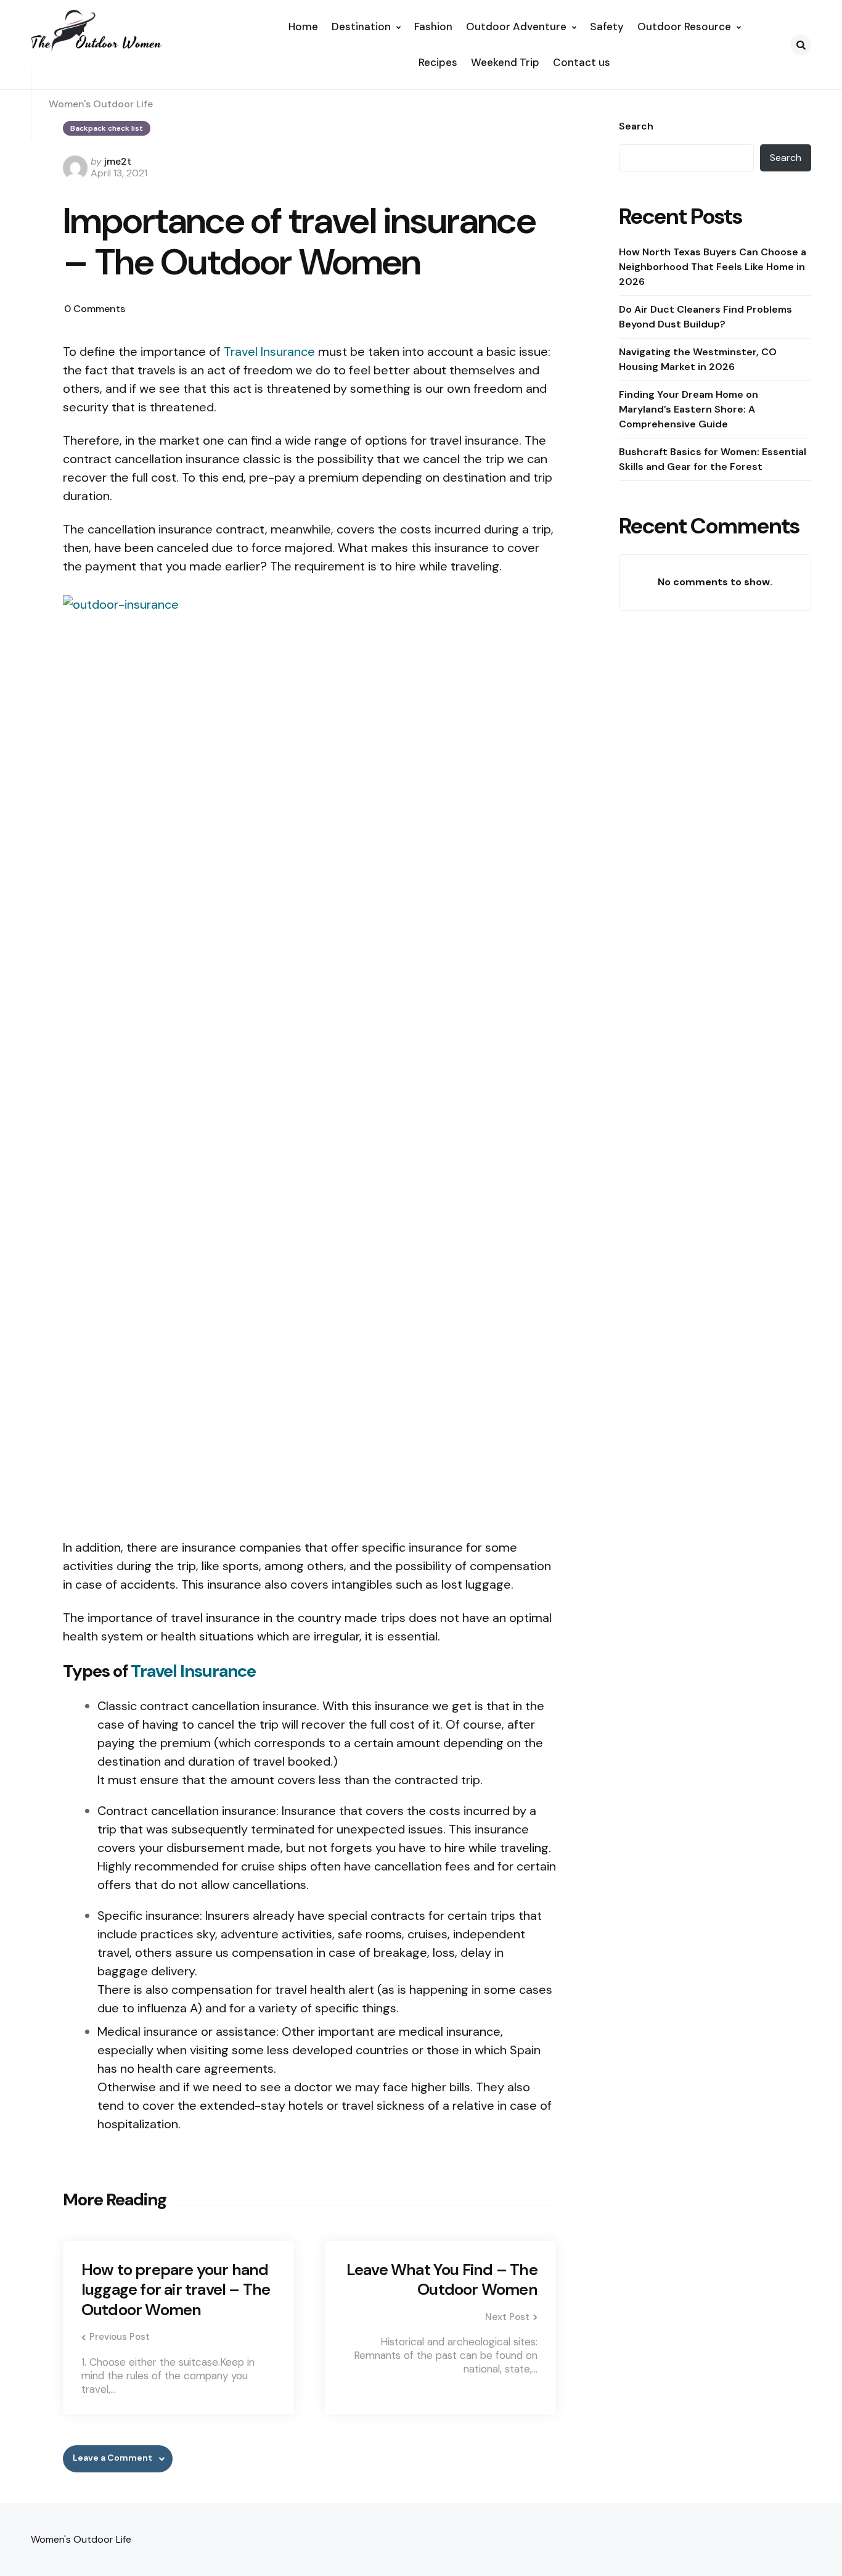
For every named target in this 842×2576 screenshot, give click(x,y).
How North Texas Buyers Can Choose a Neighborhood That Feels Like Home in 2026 (713, 267)
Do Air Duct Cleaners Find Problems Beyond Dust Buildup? (705, 317)
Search (636, 126)
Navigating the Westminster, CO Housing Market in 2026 (698, 359)
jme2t (118, 161)
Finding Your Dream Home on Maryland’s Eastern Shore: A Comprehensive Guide (689, 409)
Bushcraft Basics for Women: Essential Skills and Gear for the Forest (713, 459)
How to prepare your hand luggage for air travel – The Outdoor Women (176, 2290)
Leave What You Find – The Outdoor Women (442, 2280)
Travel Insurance (269, 352)
